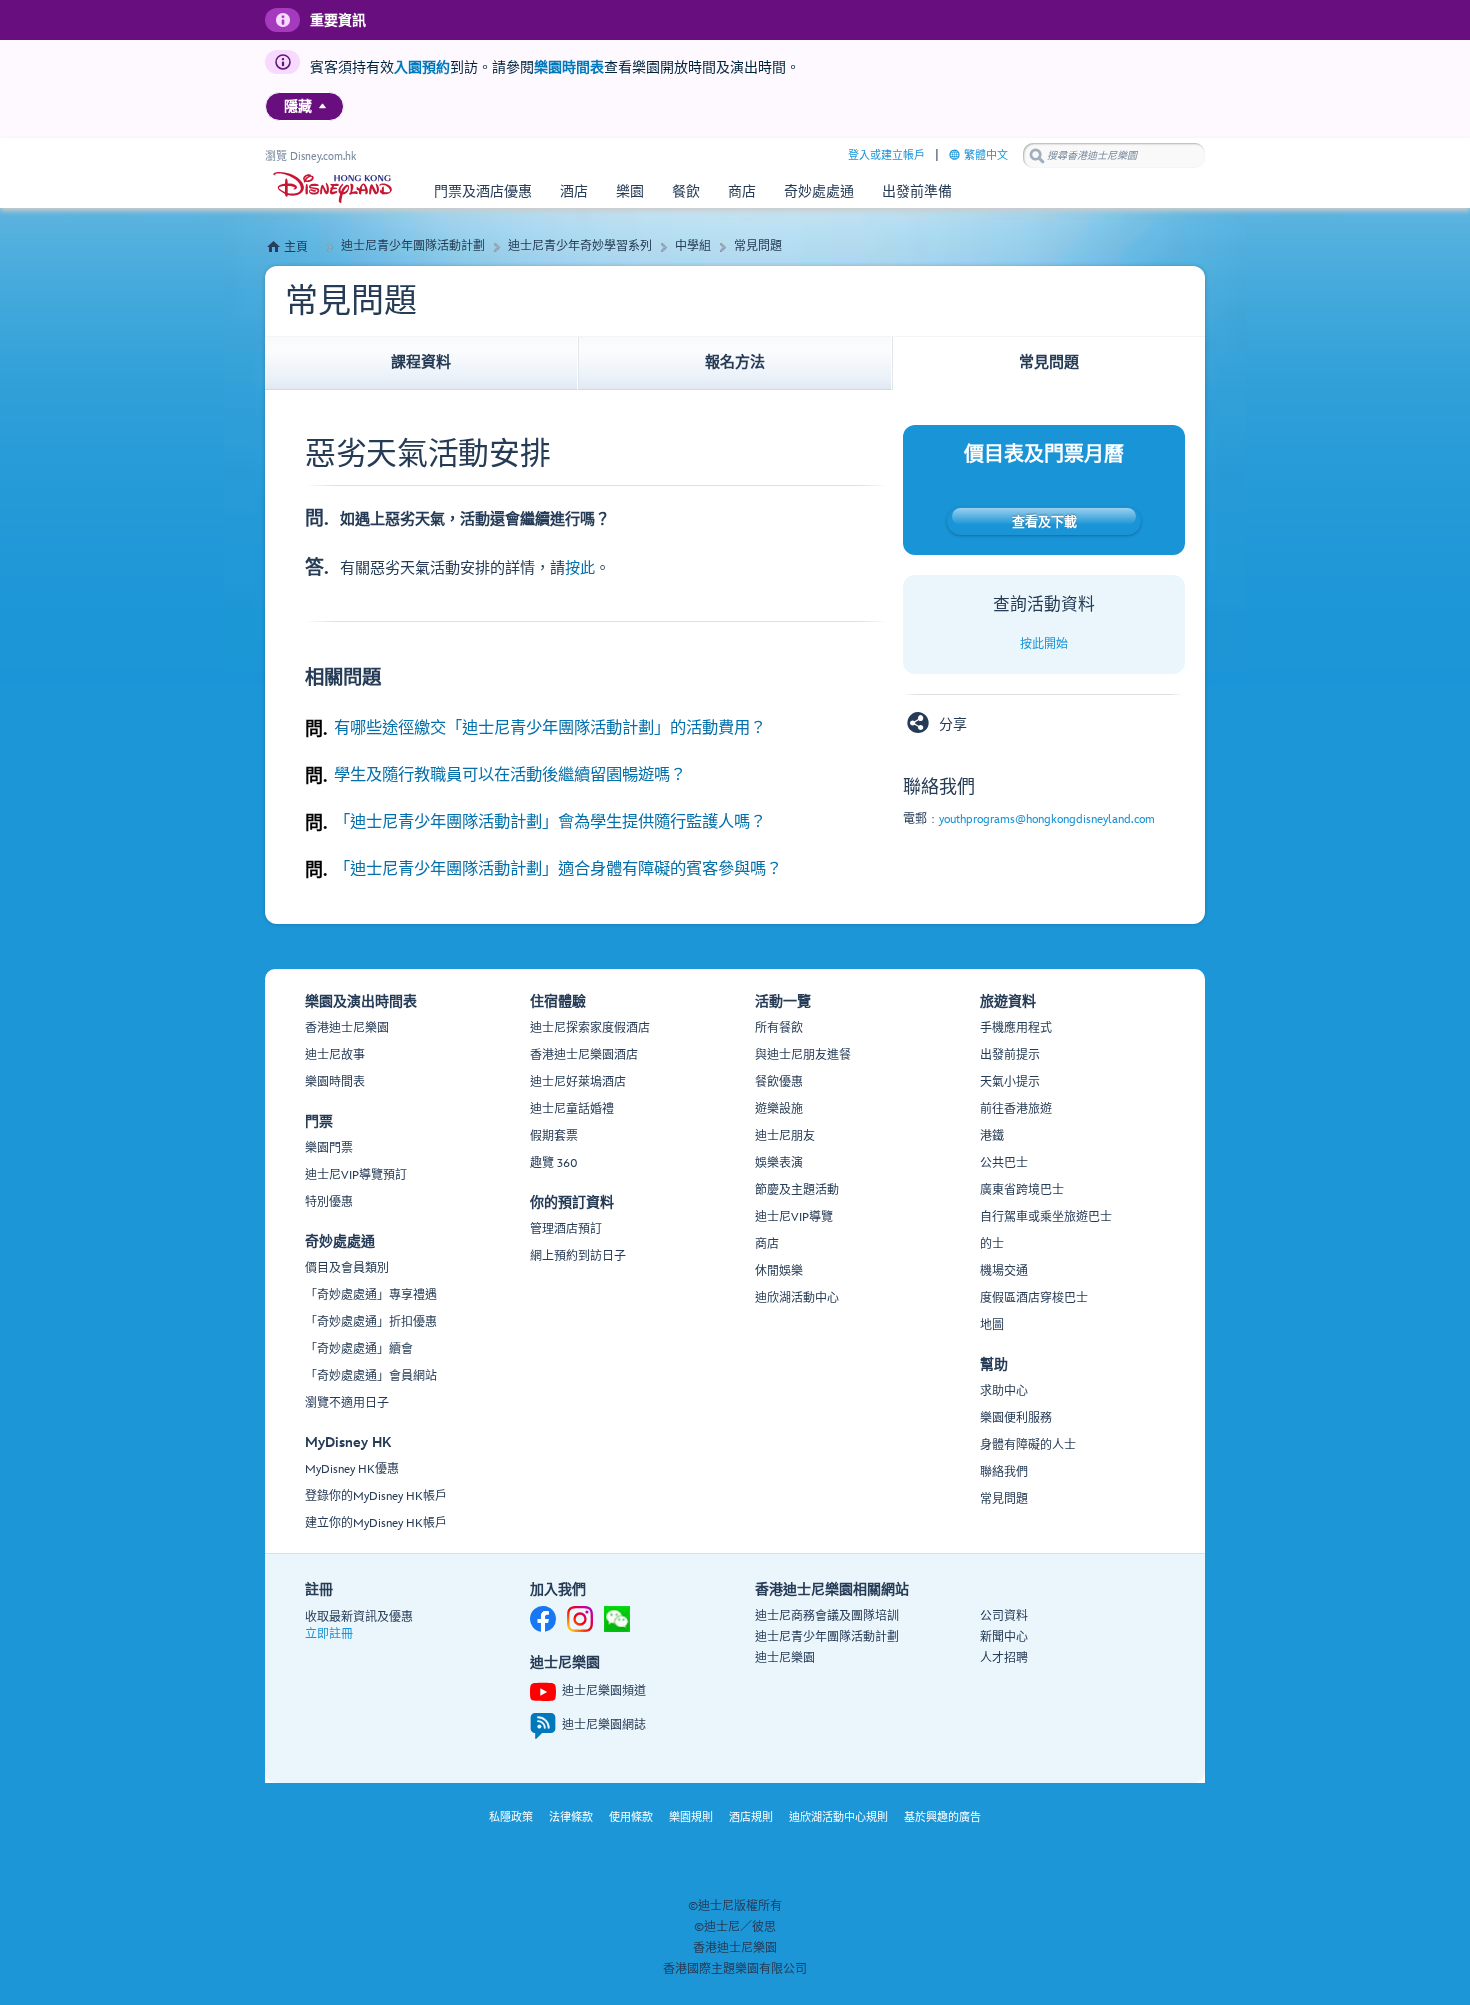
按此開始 (1044, 644)
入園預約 (422, 67)
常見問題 (758, 246)
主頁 (296, 247)
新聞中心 (1004, 1637)
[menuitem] (322, 106)
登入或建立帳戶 (886, 155)
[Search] (1037, 155)
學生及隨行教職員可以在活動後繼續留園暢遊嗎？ (510, 775)
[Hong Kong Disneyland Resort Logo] (332, 187)
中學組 (693, 246)
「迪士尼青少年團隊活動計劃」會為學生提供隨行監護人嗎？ (550, 822)
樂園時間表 (569, 67)
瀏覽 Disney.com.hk (310, 156)
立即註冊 (329, 1634)
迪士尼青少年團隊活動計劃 (413, 246)
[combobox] (1114, 156)
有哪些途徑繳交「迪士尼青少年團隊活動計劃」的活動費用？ (550, 728)
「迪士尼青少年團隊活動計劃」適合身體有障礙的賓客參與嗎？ (558, 869)
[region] (304, 106)
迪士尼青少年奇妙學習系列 (580, 246)
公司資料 (1004, 1616)
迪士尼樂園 (785, 1658)
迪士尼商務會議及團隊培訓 (827, 1616)
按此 (580, 568)
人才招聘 (1004, 1658)
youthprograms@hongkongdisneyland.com (1047, 819)
